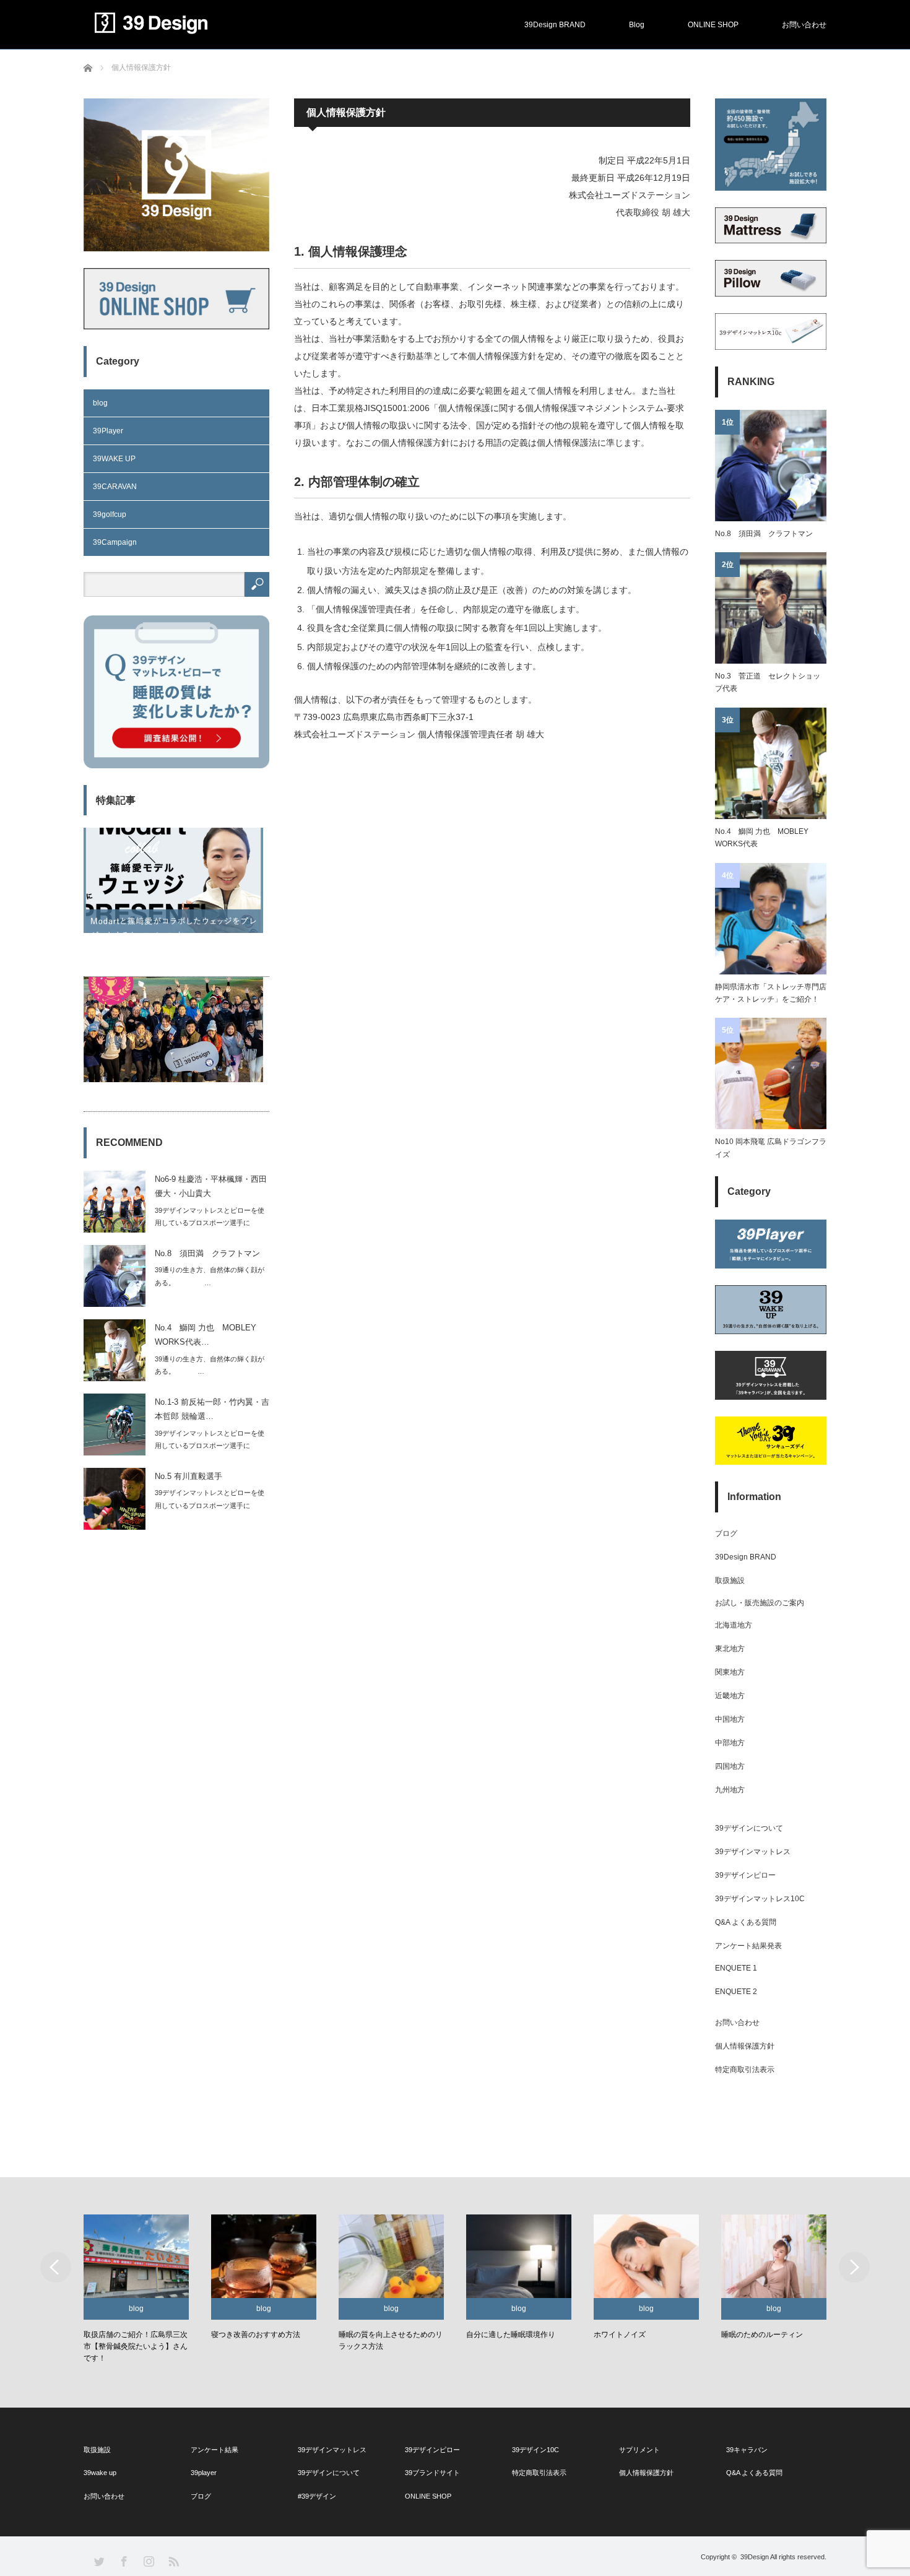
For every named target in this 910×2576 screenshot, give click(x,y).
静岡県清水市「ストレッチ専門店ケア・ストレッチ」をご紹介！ (771, 993)
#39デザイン (317, 2496)
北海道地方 (734, 1625)
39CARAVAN (115, 487)
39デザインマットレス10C (760, 1899)
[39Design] (207, 23)
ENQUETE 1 (736, 1968)
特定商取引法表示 (745, 2070)
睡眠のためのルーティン (737, 2335)
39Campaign (115, 542)
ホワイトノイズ (594, 2335)
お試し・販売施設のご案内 (760, 1603)
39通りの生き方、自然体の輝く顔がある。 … (210, 1276)
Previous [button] (56, 2267)
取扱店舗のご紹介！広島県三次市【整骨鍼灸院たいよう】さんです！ (110, 2346)
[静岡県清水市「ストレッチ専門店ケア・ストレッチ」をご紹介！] (771, 919)
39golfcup (110, 514)
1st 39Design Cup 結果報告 (136, 1098)
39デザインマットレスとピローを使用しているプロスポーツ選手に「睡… (210, 1223)
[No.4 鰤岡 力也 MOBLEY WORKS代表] (771, 763)
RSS (173, 2561)
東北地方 (730, 1649)
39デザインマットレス (753, 1852)
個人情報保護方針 (745, 2046)
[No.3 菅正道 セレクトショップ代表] (771, 608)
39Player (108, 431)
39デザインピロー (745, 1875)
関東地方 (730, 1672)
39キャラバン (747, 2450)
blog (100, 403)
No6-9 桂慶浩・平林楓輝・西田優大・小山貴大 (211, 1186)
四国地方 (730, 1766)
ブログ (726, 1533)
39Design (755, 2557)
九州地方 (730, 1790)
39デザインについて (749, 1828)
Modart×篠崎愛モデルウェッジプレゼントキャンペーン (174, 955)
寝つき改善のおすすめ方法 (234, 2335)
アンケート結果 (214, 2450)
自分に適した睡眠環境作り (485, 2335)
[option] (122, 2290)
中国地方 (730, 1719)
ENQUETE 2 (736, 1992)
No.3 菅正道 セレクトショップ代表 (768, 682)
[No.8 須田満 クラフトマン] (771, 466)
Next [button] (854, 2267)
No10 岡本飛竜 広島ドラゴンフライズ (771, 1148)
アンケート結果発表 (748, 1946)
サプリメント (639, 2450)
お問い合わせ (804, 25)
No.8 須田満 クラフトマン (207, 1253)
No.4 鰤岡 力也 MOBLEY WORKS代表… (206, 1335)
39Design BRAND (555, 25)
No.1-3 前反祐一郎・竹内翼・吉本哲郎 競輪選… (212, 1409)
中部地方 (730, 1743)
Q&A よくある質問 (746, 1922)
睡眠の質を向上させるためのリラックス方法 (365, 2340)
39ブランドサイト (432, 2473)
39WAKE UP (114, 459)
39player (204, 2473)
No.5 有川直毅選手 (188, 1476)
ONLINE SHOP (713, 25)
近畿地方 (730, 1696)
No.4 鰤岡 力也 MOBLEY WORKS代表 (762, 838)
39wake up (100, 2473)
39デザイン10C (535, 2450)
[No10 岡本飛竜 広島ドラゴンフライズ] (771, 1073)
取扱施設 (730, 1581)
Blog (637, 25)
